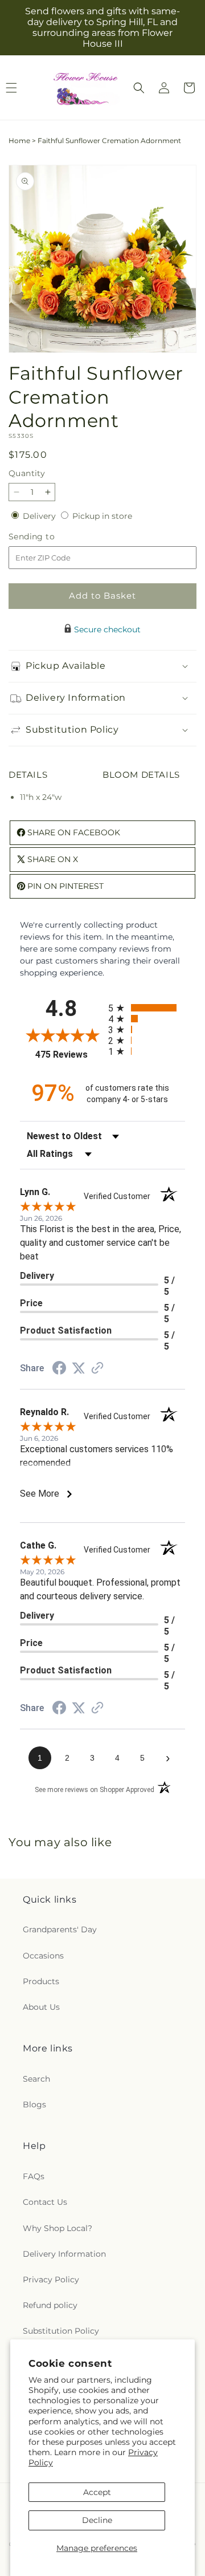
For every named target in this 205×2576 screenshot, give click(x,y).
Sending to (49, 537)
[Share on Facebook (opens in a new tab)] (59, 1370)
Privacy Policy (51, 2280)
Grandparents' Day (60, 1929)
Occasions (43, 1956)
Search (36, 2079)
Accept (97, 2492)
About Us (41, 2007)
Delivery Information (64, 2254)
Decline (97, 2520)
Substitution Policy (61, 2331)
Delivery (40, 516)
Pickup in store (102, 516)
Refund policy (50, 2305)
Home (19, 141)
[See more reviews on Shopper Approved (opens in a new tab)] (97, 1369)
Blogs (34, 2104)
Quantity (27, 473)
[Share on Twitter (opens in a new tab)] (79, 1368)
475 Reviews (69, 1055)
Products (41, 1981)
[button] (139, 88)
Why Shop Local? (58, 2228)
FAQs (34, 2176)
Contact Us (45, 2202)
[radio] (147, 1008)
